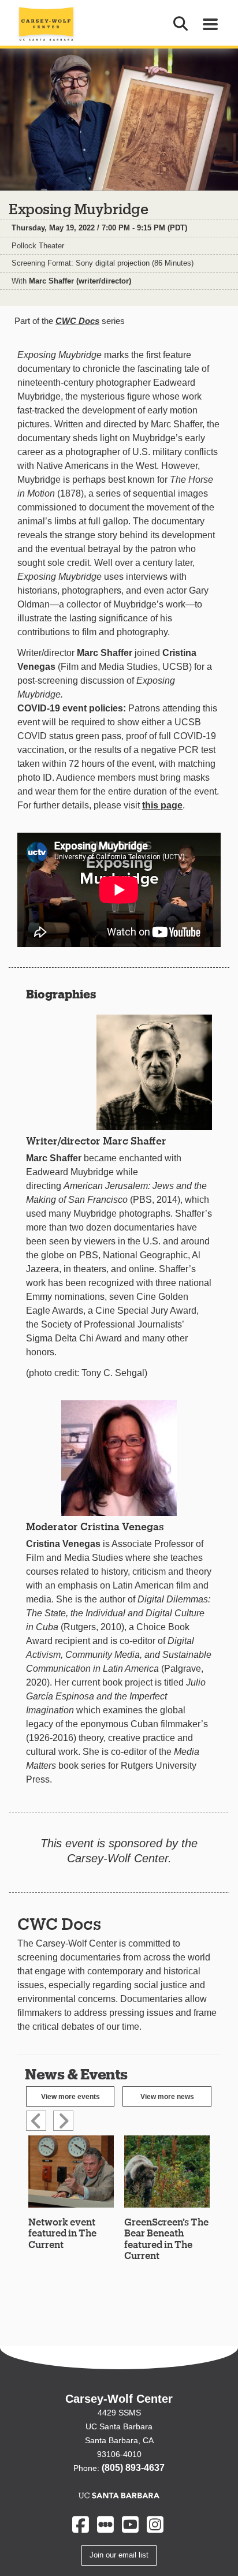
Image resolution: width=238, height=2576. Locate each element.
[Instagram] (155, 2524)
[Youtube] (130, 2524)
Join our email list (119, 2555)
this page (162, 805)
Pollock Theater (38, 246)
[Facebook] (81, 2524)
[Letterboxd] (105, 2524)
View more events (70, 2097)
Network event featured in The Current (62, 2233)
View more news (167, 2097)
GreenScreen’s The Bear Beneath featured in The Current (166, 2238)
